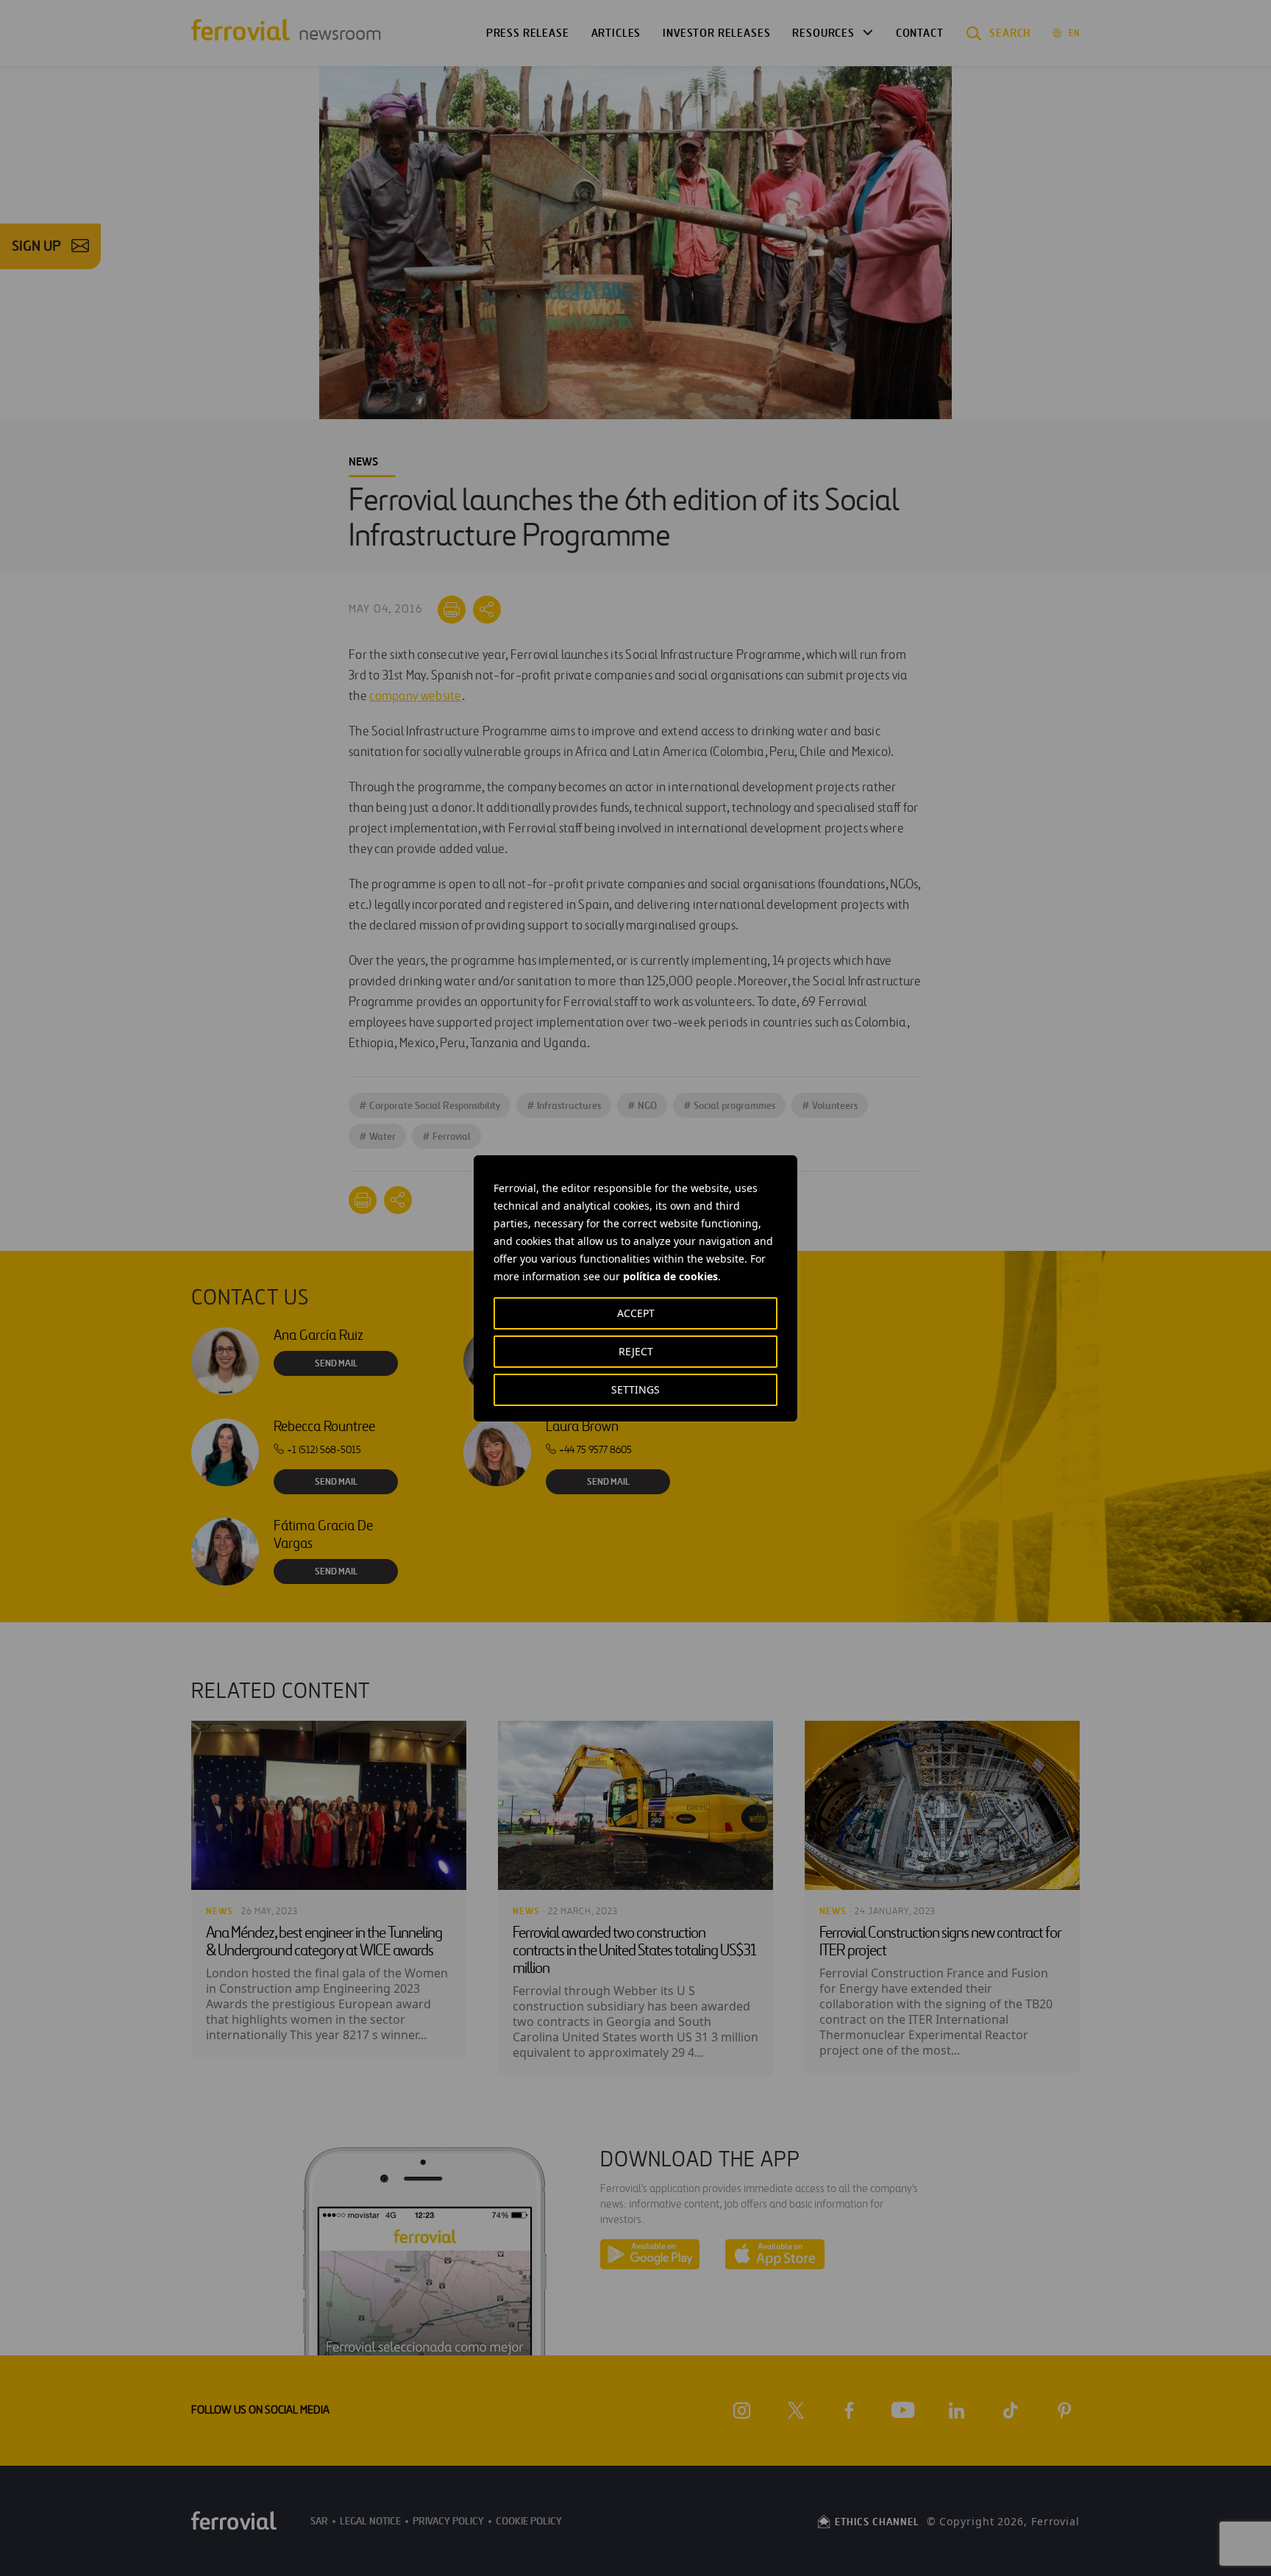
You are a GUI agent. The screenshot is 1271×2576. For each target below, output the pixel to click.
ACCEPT (636, 1313)
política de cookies (670, 1276)
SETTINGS (635, 1389)
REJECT (636, 1351)
